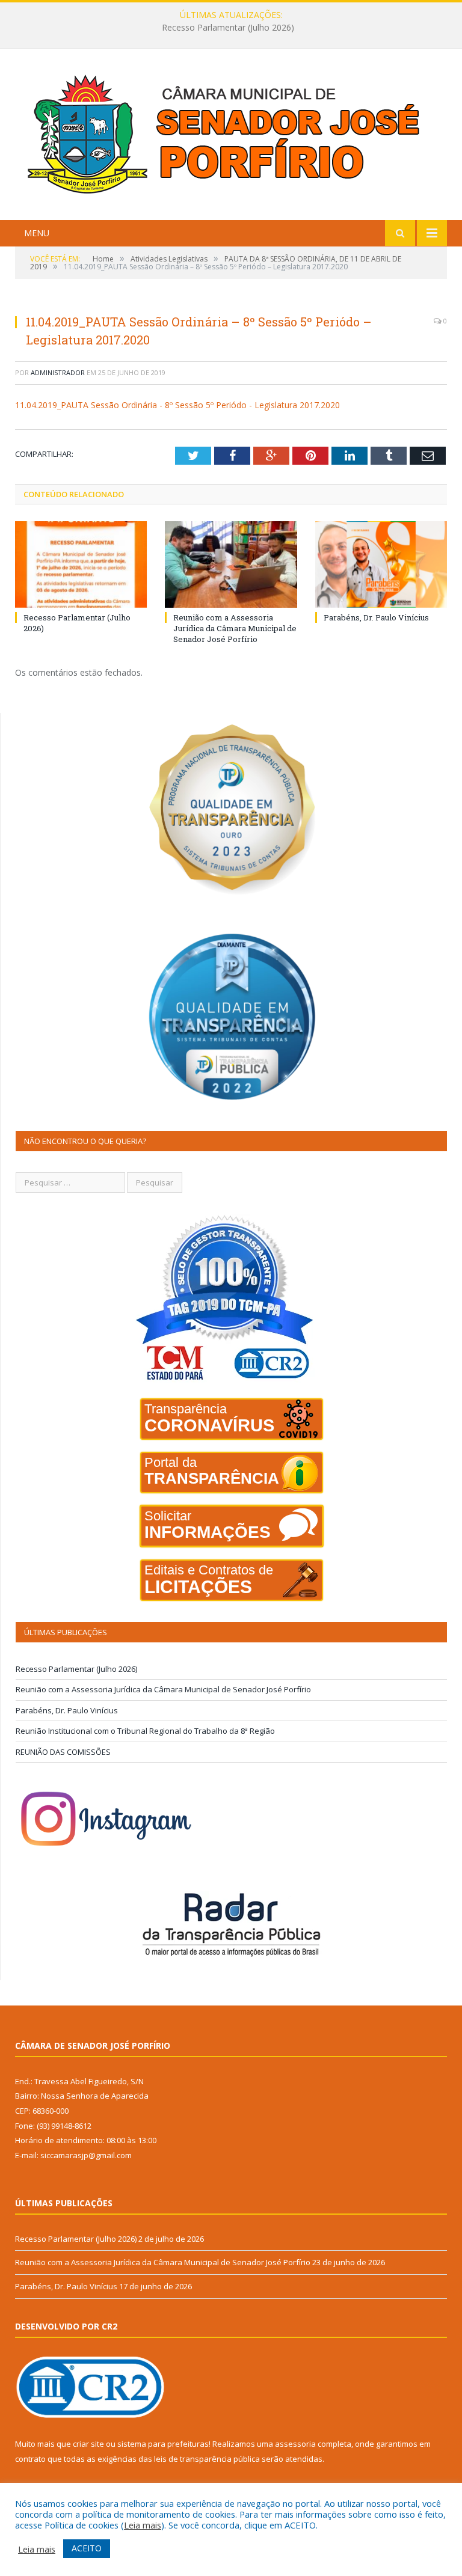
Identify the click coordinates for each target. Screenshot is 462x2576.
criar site (88, 2444)
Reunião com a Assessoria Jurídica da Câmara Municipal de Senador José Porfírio (228, 28)
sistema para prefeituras (163, 2444)
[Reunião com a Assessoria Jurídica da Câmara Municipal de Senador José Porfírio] (231, 564)
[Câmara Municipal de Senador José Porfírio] (231, 136)
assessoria (295, 2444)
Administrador (58, 372)
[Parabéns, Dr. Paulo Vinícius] (381, 564)
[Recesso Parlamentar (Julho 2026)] (81, 564)
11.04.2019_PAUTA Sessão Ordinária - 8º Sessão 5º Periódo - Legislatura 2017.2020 (177, 405)
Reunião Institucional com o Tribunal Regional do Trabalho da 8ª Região (145, 1731)
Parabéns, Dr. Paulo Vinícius (376, 617)
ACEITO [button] (87, 2548)
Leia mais (143, 2525)
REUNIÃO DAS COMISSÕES (63, 1752)
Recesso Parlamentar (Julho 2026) (76, 1669)
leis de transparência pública (207, 2459)
